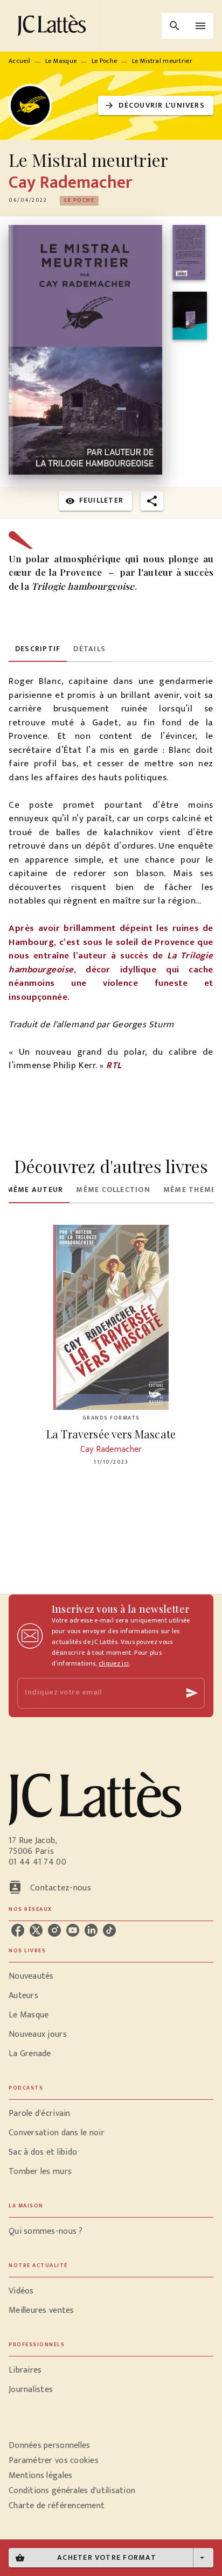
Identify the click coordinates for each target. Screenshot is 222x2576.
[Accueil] (54, 26)
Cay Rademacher (70, 183)
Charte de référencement (57, 2506)
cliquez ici (114, 1663)
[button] (156, 106)
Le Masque (61, 61)
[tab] (38, 649)
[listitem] (18, 1930)
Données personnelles (49, 2446)
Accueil (19, 61)
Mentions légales (40, 2476)
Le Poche (104, 61)
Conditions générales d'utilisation (72, 2491)
